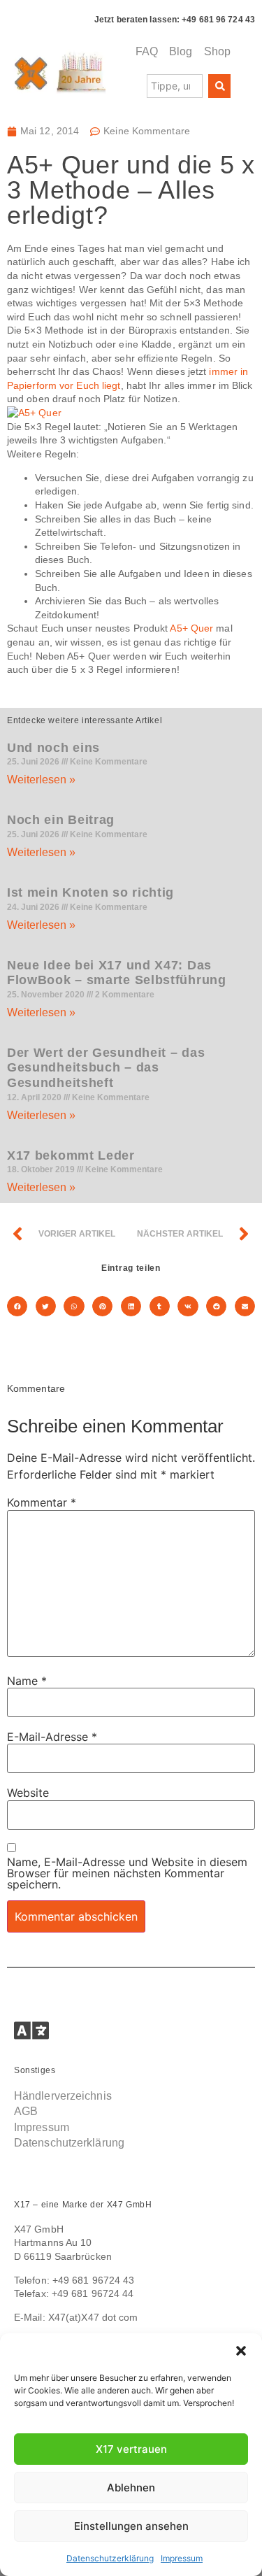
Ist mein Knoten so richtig (90, 892)
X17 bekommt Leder (71, 1155)
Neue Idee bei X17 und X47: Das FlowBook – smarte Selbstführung (117, 973)
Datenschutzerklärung (110, 2558)
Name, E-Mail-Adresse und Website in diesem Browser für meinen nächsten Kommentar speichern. (127, 1873)
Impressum (182, 2558)
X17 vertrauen (131, 2449)
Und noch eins (53, 748)
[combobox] (175, 86)
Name (27, 1681)
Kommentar (42, 1502)
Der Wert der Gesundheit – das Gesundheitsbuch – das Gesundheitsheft (106, 1068)
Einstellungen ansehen (131, 2526)
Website (28, 1793)
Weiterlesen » (41, 780)
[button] (241, 2351)
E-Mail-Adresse (52, 1737)
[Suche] (219, 86)
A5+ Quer (191, 628)
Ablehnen (131, 2488)
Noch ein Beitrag (61, 820)
